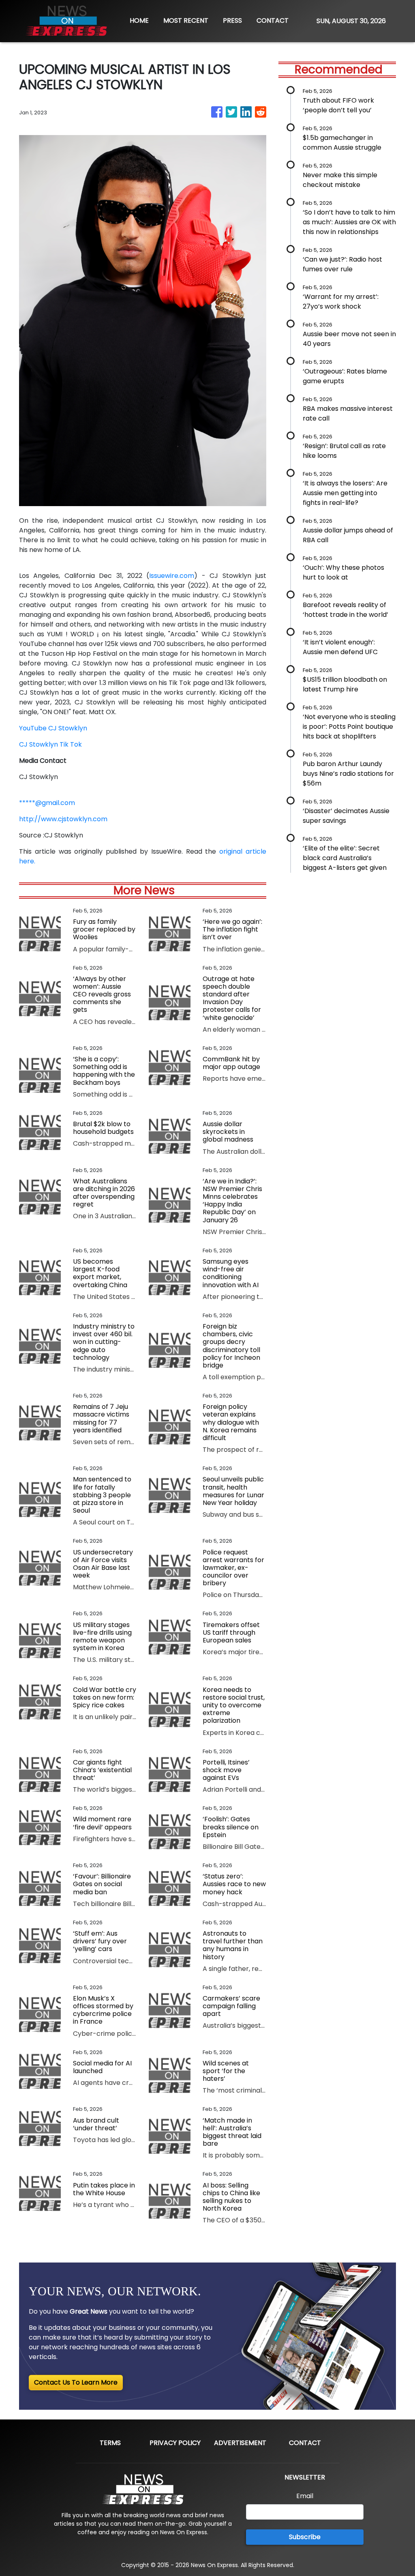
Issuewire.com (172, 576)
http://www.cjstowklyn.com (63, 819)
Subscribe (305, 2537)
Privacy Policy (175, 2443)
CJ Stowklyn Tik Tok (50, 744)
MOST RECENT (186, 20)
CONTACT (273, 20)
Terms (110, 2443)
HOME (139, 20)
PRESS (232, 20)
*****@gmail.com (47, 803)
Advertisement (240, 2443)
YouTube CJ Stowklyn (53, 728)
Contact (305, 2443)
